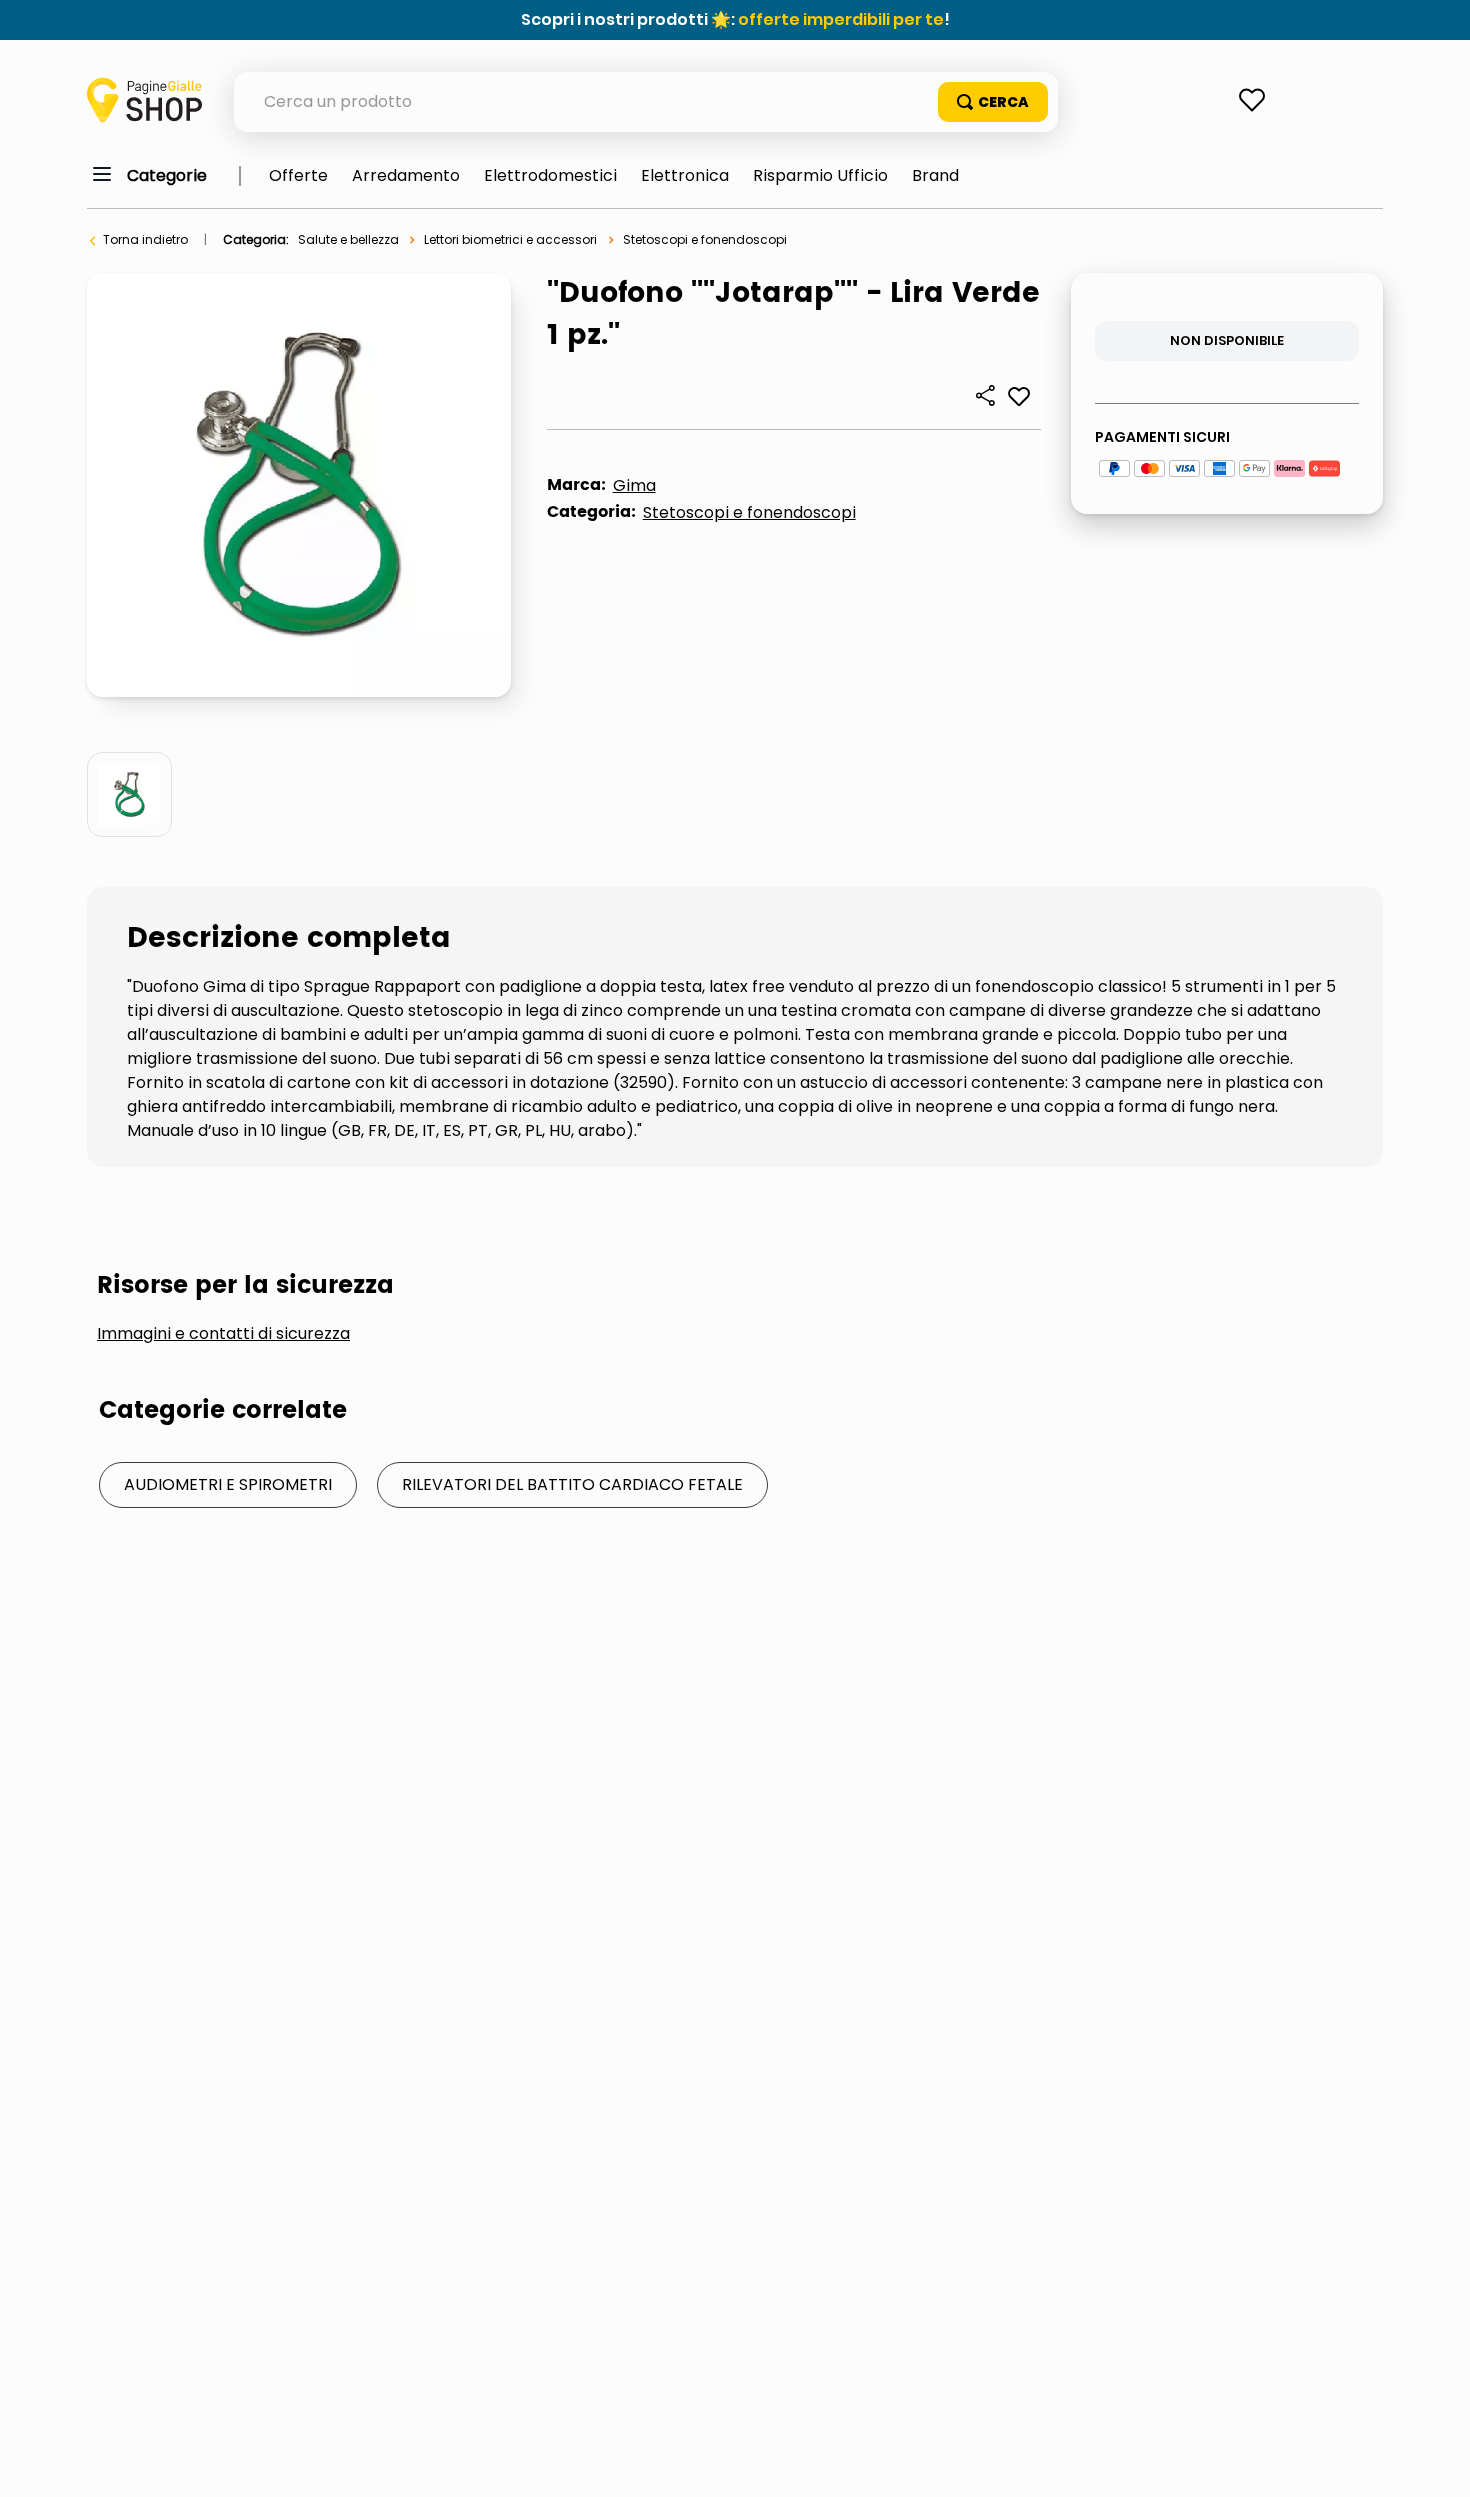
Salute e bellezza (348, 239)
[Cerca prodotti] (993, 102)
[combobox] (646, 102)
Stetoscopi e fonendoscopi (705, 239)
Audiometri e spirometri (228, 1484)
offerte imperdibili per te (841, 19)
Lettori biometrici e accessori (510, 239)
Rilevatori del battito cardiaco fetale (572, 1484)
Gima (634, 485)
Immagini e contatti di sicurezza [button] (223, 1334)
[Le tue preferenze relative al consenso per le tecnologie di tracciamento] (1435, 2462)
